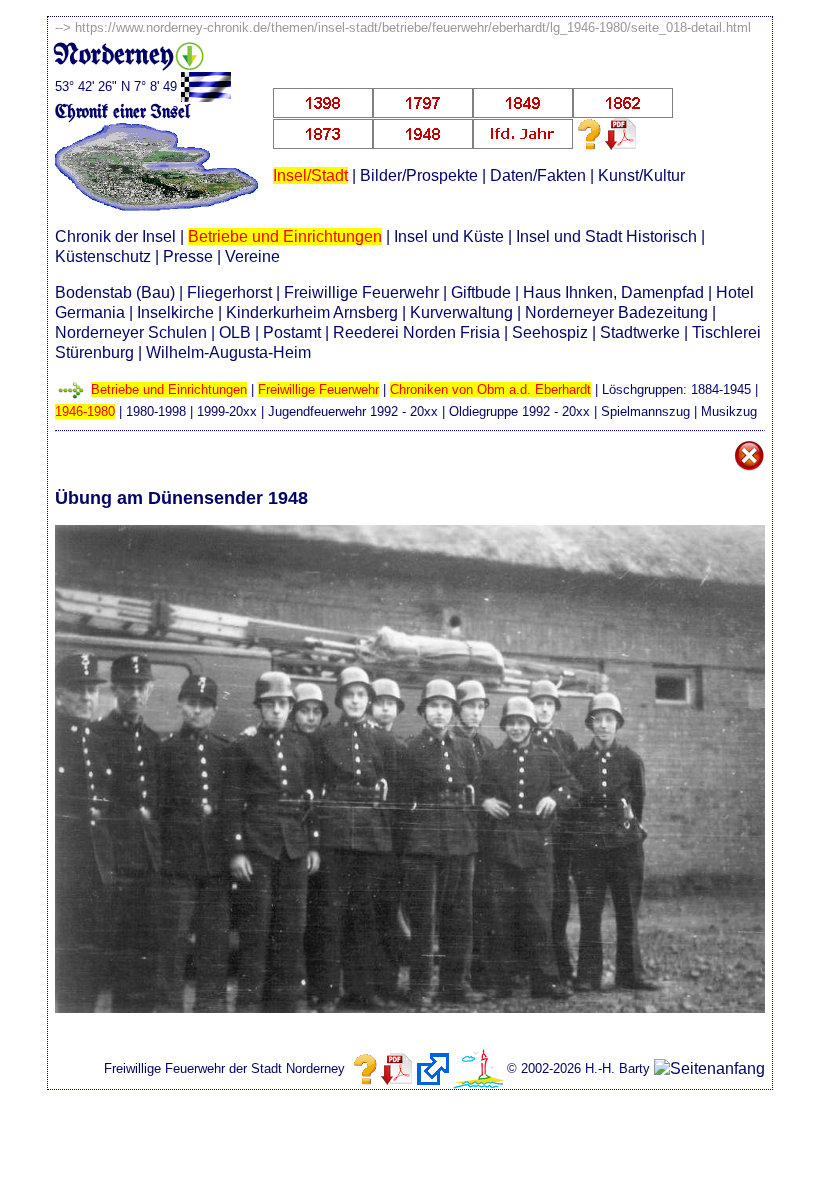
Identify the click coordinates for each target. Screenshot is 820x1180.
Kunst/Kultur (641, 175)
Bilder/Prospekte (419, 175)
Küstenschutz (103, 256)
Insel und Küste (449, 236)
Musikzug (729, 411)
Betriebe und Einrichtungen (285, 236)
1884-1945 (721, 389)
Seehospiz (550, 332)
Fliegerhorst (229, 292)
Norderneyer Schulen (131, 332)
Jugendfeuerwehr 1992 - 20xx (353, 411)
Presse (188, 256)
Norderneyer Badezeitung (616, 312)
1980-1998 (156, 411)
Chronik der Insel (115, 236)
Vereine (252, 256)
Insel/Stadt (310, 175)
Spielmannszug (645, 411)
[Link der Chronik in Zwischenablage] (433, 1069)
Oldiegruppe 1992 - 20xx (519, 411)
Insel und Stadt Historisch (606, 236)
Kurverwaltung (461, 312)
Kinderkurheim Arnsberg (312, 312)
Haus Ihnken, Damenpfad (613, 292)
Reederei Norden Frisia (416, 332)
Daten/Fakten (538, 175)
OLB (235, 332)
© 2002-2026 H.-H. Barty (578, 1068)
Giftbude (481, 292)
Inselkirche (175, 312)
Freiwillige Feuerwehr (361, 292)
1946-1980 (85, 411)
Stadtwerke (640, 332)
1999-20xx (227, 411)
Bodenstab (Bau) (115, 292)
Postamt (292, 332)
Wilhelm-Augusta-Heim (228, 352)
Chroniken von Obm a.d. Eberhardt (490, 389)
